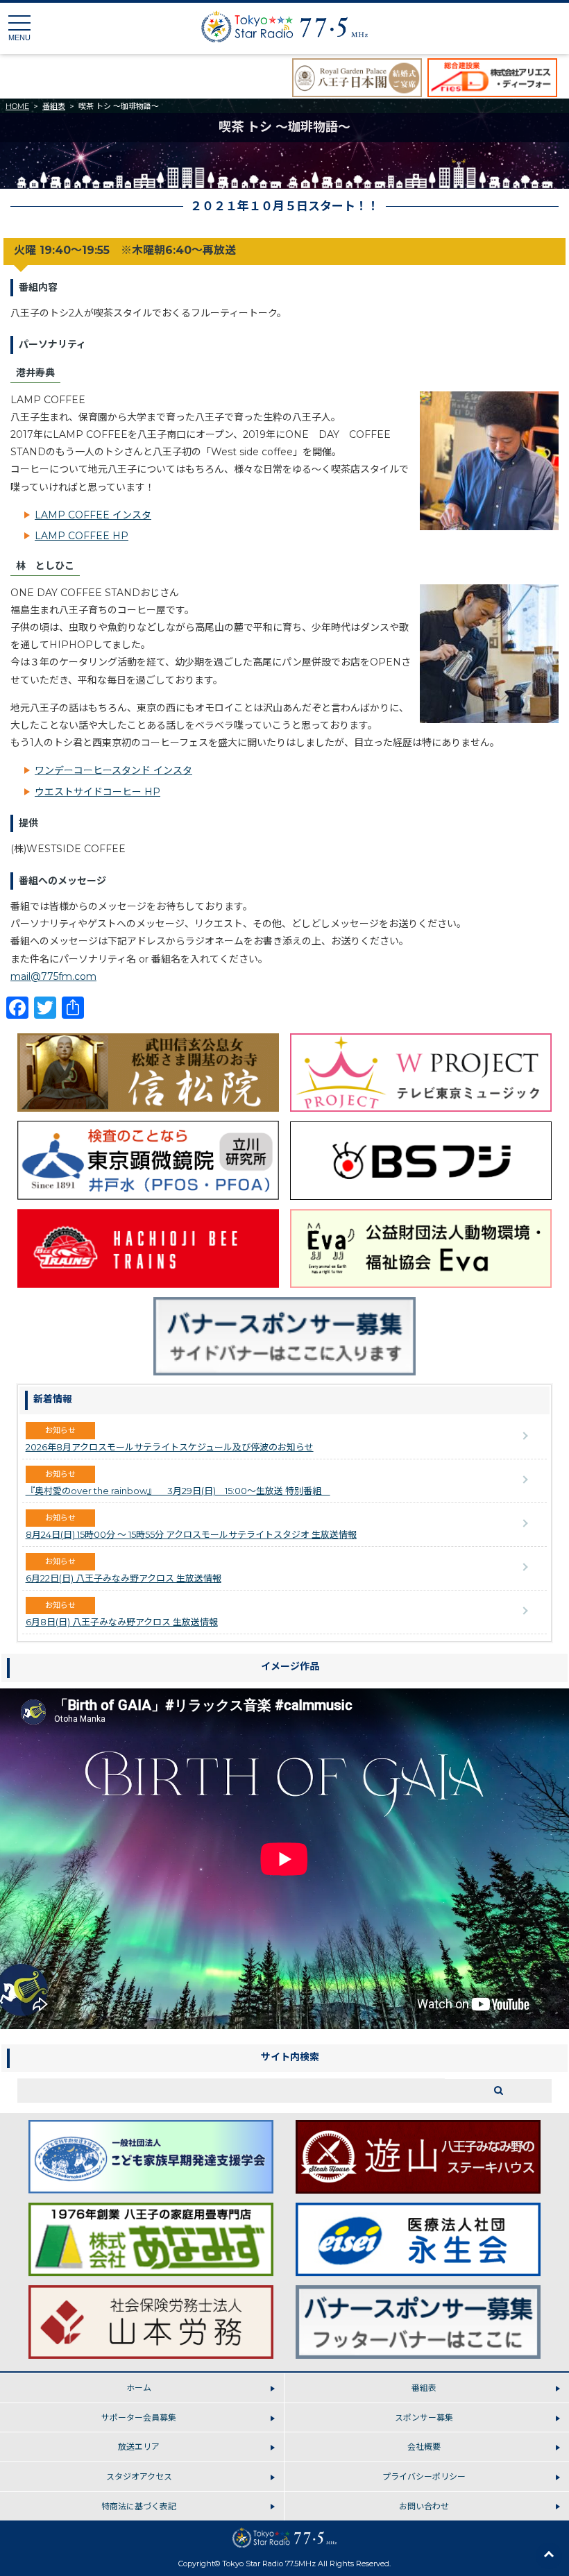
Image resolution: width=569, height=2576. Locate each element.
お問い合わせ (424, 2506)
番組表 (54, 106)
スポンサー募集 (424, 2417)
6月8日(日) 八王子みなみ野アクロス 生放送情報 (122, 1622)
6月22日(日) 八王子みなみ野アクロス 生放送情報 (124, 1578)
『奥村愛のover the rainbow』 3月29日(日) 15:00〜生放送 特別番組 (178, 1491)
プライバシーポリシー (424, 2476)
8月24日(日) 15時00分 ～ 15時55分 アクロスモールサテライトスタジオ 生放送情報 (191, 1534)
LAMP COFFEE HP (82, 536)
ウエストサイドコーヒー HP (97, 792)
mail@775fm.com (53, 976)
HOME (17, 106)
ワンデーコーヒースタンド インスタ (113, 770)
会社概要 (424, 2447)
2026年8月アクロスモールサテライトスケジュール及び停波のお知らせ (170, 1447)
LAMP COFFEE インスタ (93, 515)
